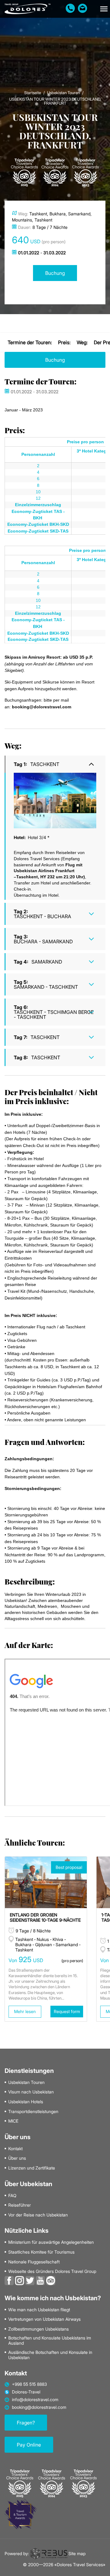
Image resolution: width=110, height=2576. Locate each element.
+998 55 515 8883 (29, 2384)
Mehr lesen (25, 2011)
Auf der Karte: (29, 1645)
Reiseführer (20, 2205)
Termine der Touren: (30, 342)
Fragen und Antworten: (45, 1442)
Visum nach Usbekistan (31, 2092)
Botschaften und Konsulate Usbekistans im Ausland (50, 2341)
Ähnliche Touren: (35, 1842)
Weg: (82, 342)
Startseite (33, 93)
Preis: (64, 342)
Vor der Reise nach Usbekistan (38, 2215)
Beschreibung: (30, 1581)
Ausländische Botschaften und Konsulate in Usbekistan (50, 2355)
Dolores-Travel (26, 2392)
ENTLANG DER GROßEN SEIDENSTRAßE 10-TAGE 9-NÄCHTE (45, 1917)
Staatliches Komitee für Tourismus (41, 2252)
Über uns (17, 2158)
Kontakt (15, 2149)
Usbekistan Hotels (26, 2102)
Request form (67, 2011)
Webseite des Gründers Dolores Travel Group (52, 2271)
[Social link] (9, 2280)
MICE (13, 2121)
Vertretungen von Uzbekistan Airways (44, 2319)
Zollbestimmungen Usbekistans (38, 2329)
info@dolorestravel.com (35, 2400)
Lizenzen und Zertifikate (32, 2168)
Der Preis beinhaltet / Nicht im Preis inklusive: (51, 1097)
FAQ (12, 2196)
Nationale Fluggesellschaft (34, 2262)
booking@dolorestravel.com (39, 2407)
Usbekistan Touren (63, 93)
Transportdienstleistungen (33, 2112)
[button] (104, 9)
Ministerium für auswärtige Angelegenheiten (51, 2242)
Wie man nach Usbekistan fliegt (39, 2310)
